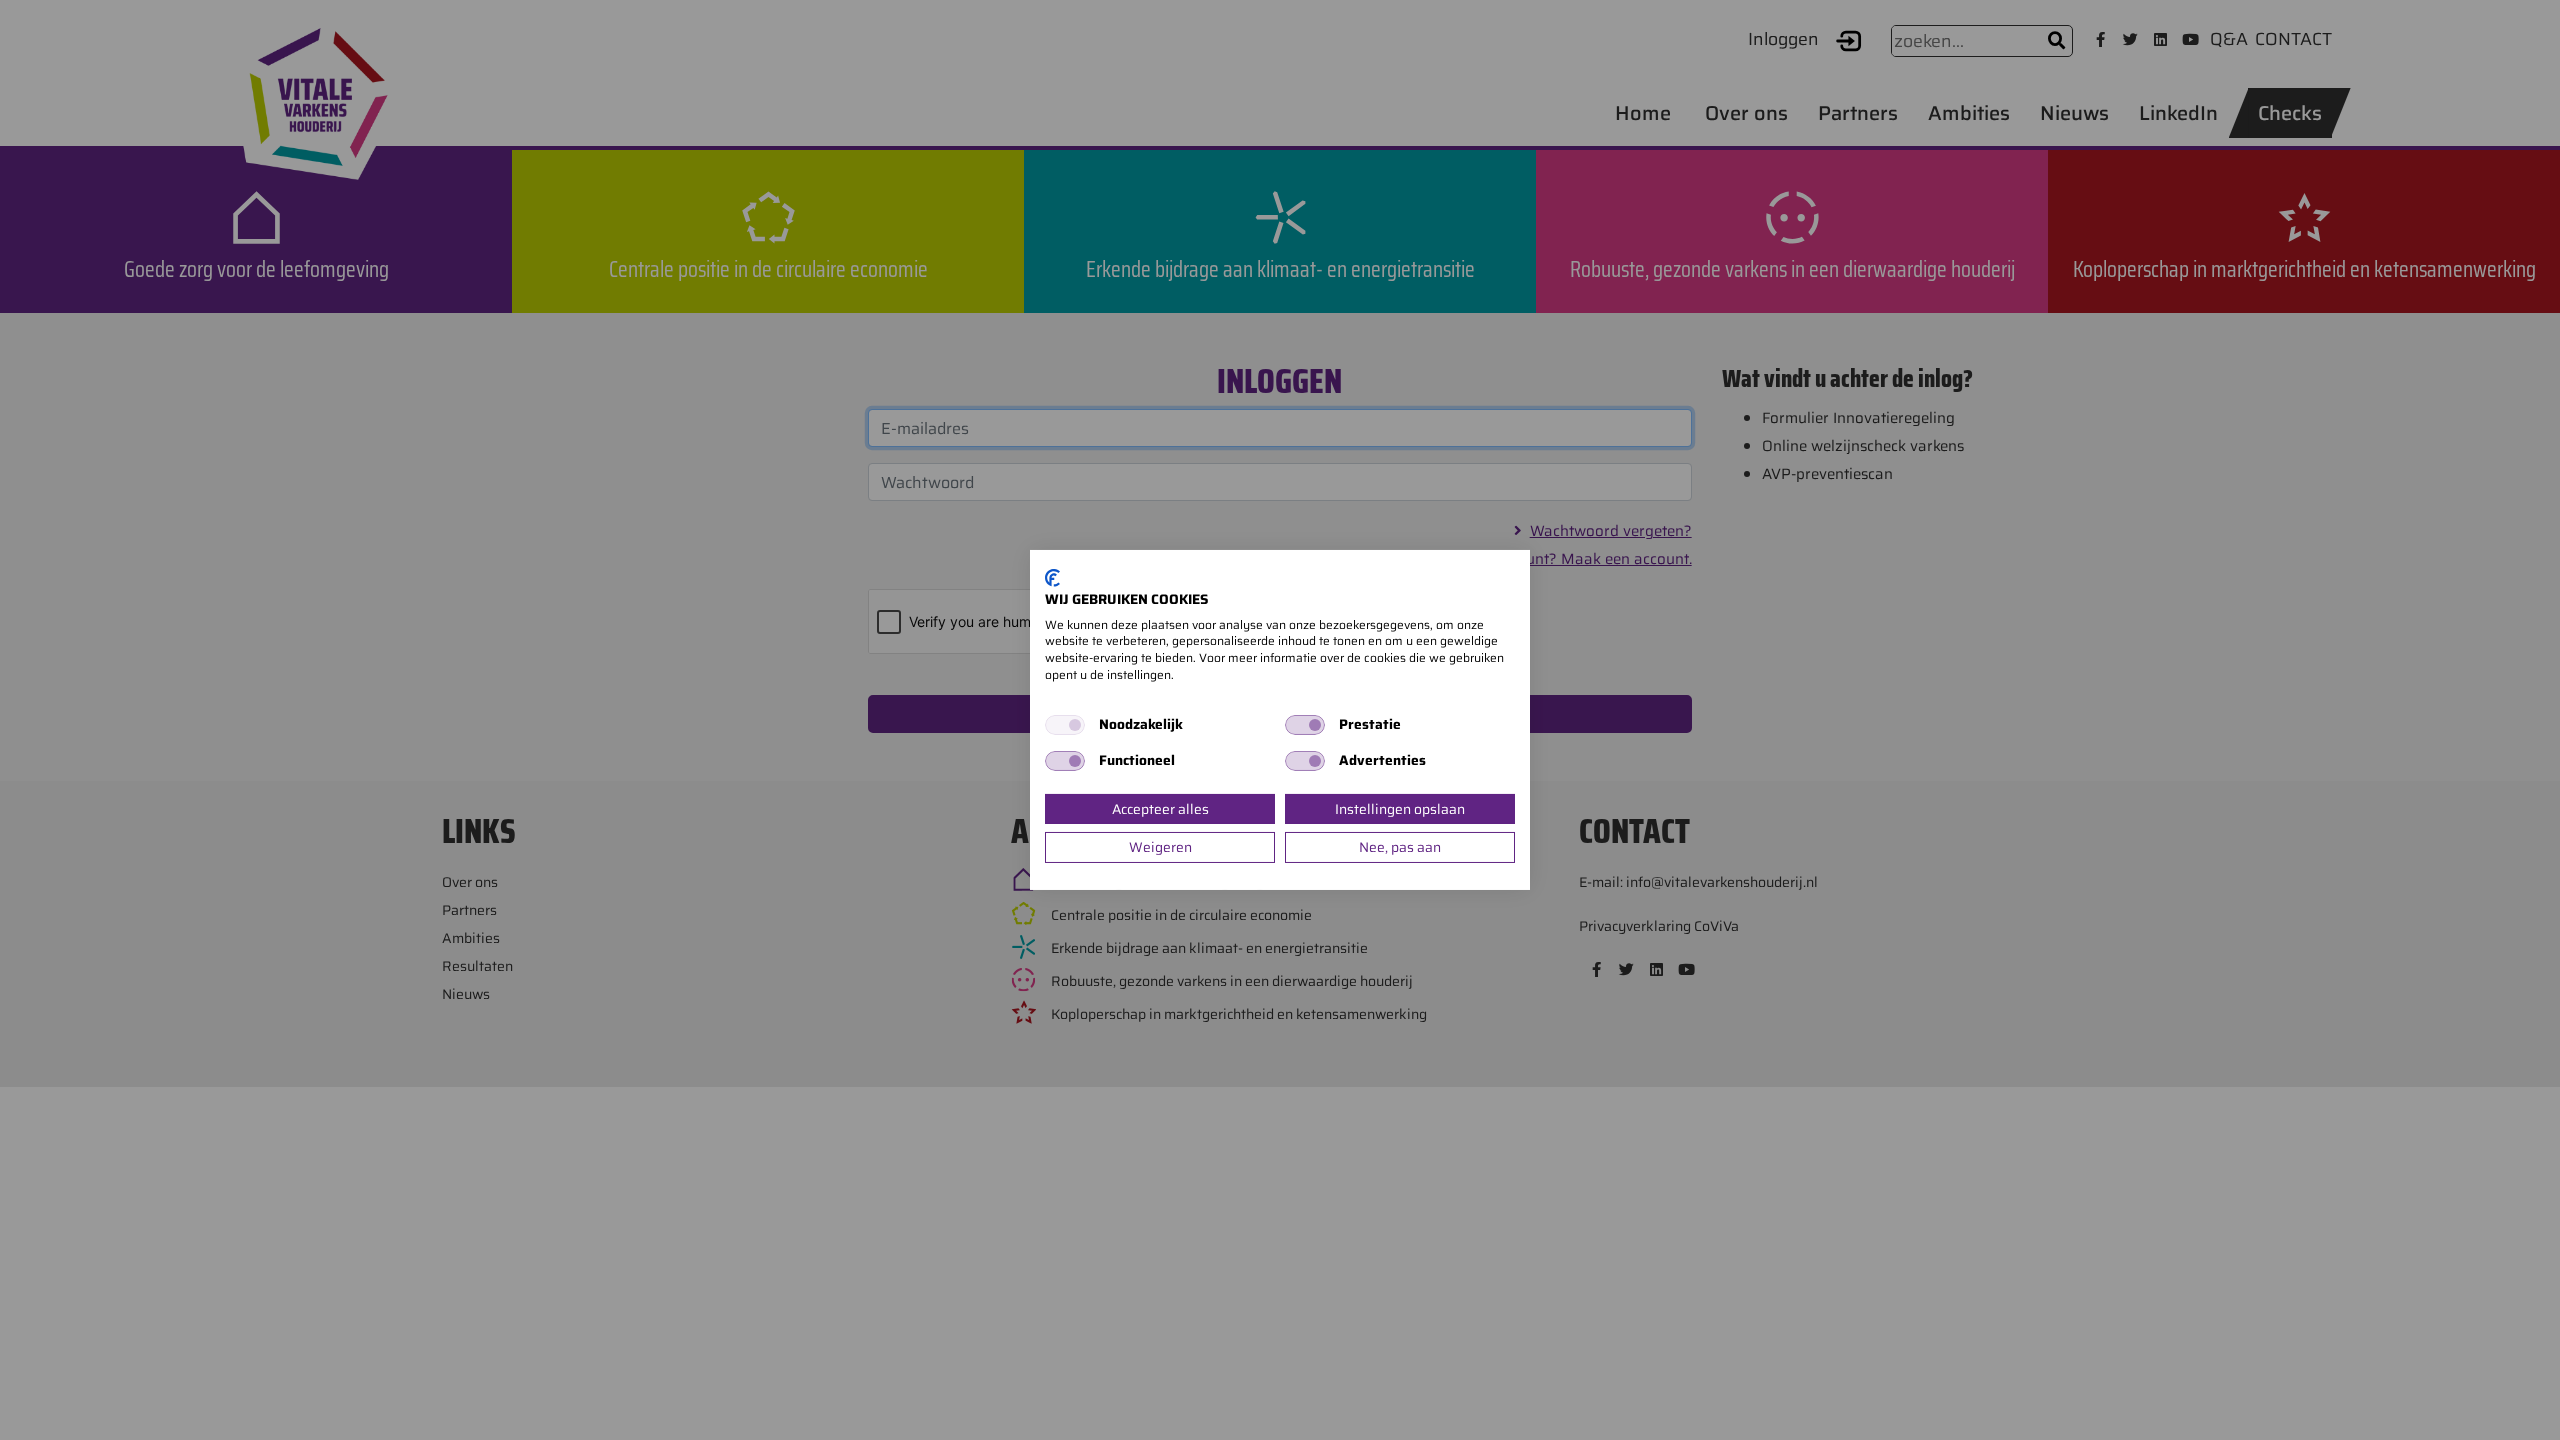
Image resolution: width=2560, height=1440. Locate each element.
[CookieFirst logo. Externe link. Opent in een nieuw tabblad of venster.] (1052, 578)
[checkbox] (1065, 725)
